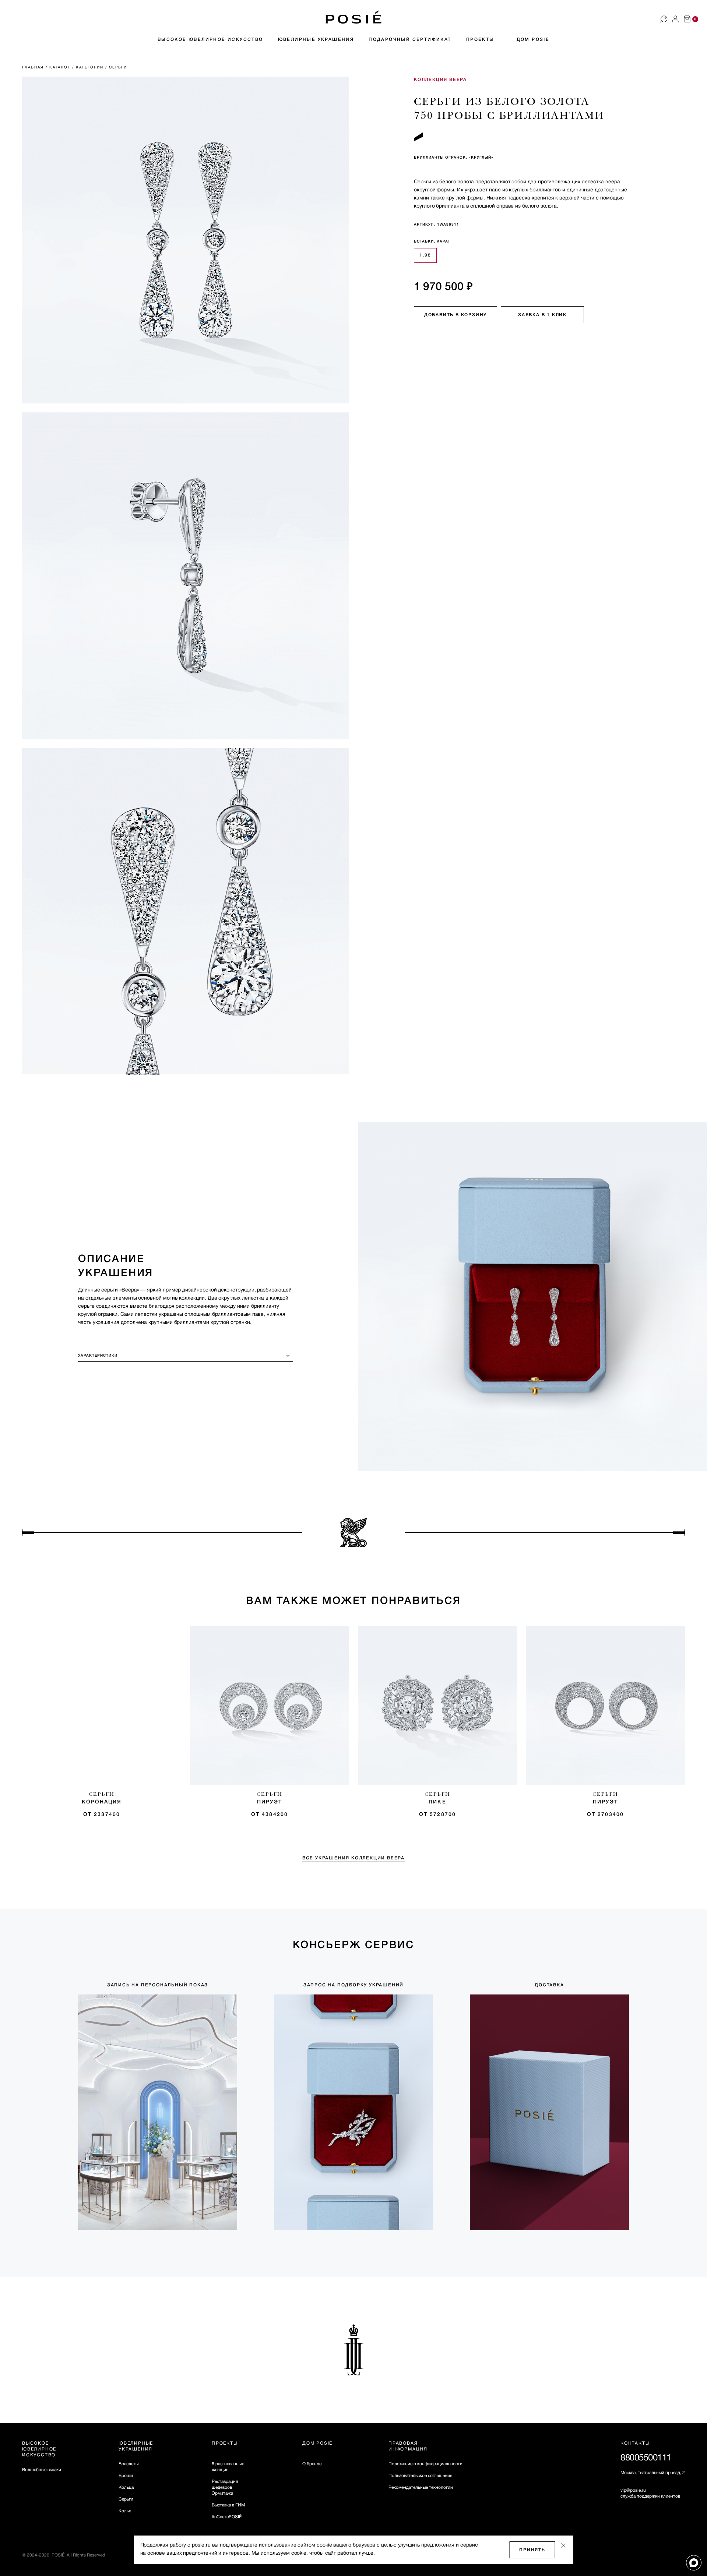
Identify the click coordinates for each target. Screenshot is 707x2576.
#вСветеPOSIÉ (227, 2517)
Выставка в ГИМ (228, 2505)
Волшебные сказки (42, 2470)
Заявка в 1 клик (542, 315)
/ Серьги (117, 68)
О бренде (312, 2464)
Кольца (126, 2487)
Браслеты (129, 2464)
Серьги (126, 2499)
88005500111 (646, 2458)
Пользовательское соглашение (420, 2476)
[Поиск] (664, 19)
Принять (532, 2550)
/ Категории (89, 68)
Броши (126, 2476)
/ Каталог (59, 68)
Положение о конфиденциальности (425, 2464)
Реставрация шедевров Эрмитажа (225, 2487)
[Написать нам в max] (694, 2563)
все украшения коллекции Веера (353, 1858)
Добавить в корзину (455, 315)
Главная (34, 68)
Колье (125, 2511)
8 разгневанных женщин (228, 2467)
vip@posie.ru (633, 2490)
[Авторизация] (675, 19)
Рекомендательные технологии (421, 2487)
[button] (353, 17)
